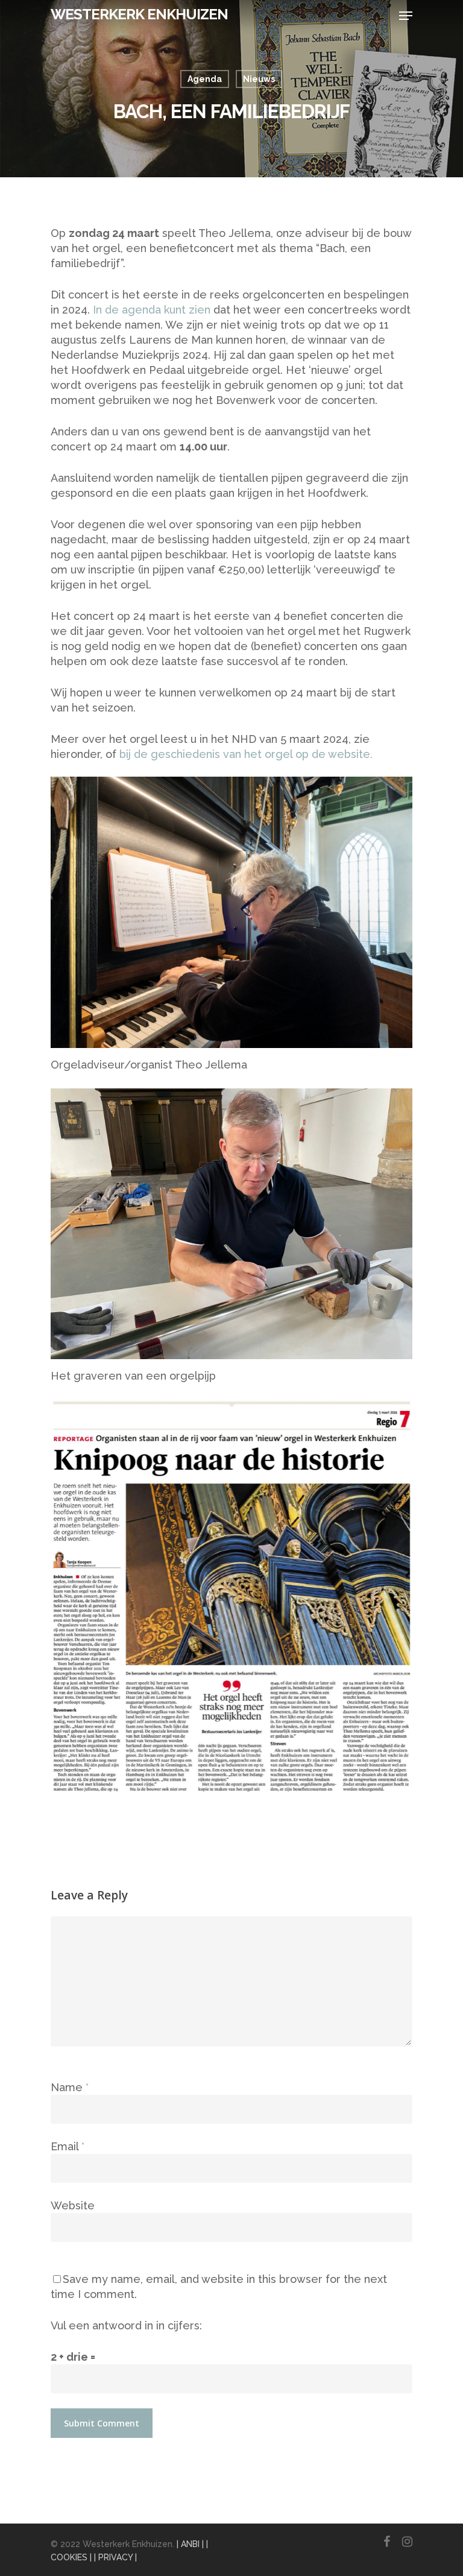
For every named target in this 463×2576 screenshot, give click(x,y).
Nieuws (259, 79)
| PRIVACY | (115, 2557)
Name (70, 2087)
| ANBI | (190, 2544)
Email (68, 2146)
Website (73, 2205)
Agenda (205, 79)
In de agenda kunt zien (150, 310)
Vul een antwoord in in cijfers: (126, 2325)
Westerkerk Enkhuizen (139, 14)
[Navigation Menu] (406, 16)
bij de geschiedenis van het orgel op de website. (246, 754)
